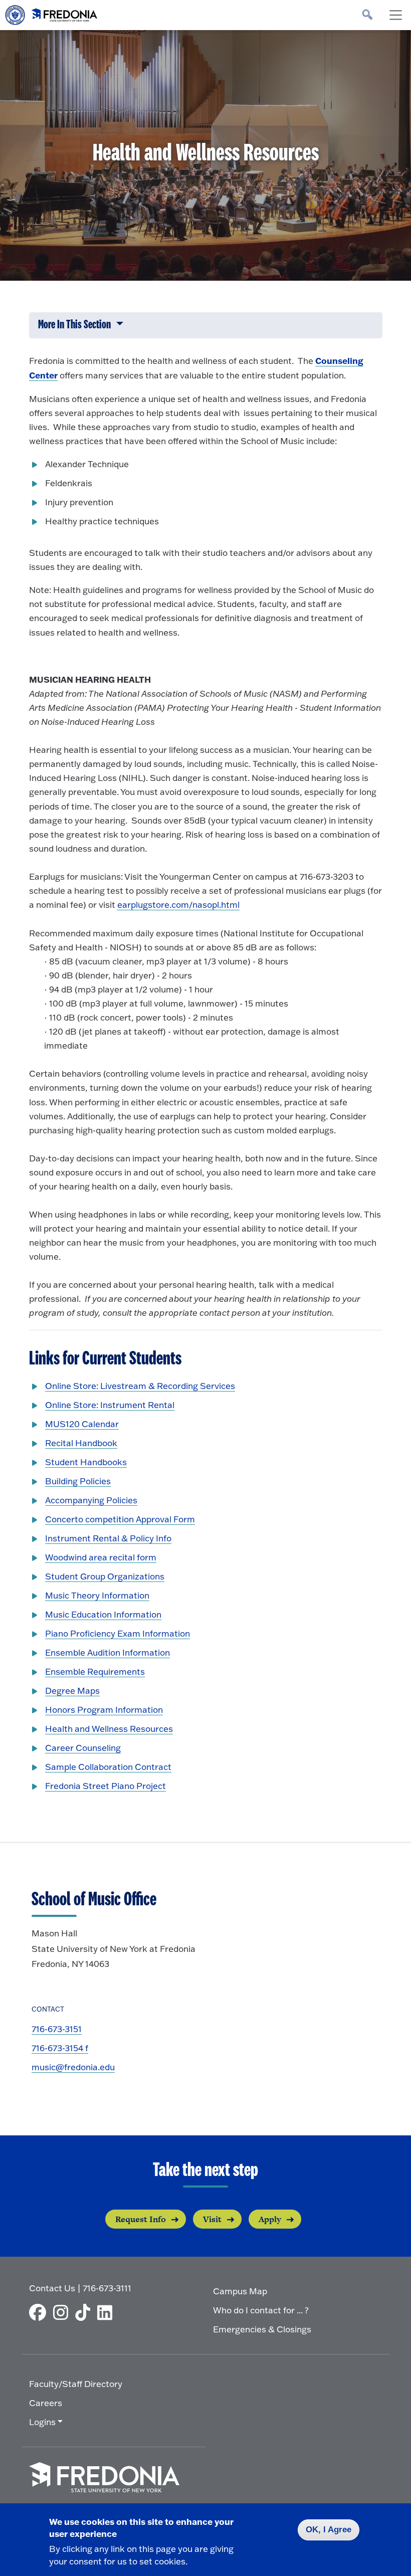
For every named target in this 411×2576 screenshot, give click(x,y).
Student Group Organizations (105, 1576)
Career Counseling (83, 1748)
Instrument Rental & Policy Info (108, 1538)
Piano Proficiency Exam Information (118, 1633)
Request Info (141, 2219)
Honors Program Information (104, 1710)
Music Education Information (103, 1614)
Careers (46, 2403)
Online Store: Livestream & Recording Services (140, 1386)
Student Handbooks (86, 1462)
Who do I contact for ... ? (261, 2310)
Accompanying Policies (91, 1500)
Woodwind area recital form (101, 1557)
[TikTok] (85, 2312)
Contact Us (52, 2288)
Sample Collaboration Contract (108, 1767)
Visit (212, 2219)
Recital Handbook (81, 1443)
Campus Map (240, 2291)
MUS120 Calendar (82, 1424)
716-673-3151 (57, 2029)
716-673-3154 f (60, 2048)
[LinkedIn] (107, 2312)
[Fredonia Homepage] (52, 13)
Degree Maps (72, 1691)
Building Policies (78, 1481)
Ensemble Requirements (95, 1671)
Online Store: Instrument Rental (110, 1405)
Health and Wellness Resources (109, 1729)
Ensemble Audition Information (108, 1652)
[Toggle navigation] (395, 15)
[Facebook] (40, 2312)
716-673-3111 (107, 2288)
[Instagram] (63, 2312)
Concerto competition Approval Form (120, 1519)
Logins (42, 2422)
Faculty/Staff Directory (76, 2384)
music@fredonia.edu (73, 2067)
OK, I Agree (329, 2530)
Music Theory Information (97, 1595)
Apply (270, 2219)
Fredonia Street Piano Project (106, 1786)
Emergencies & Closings (262, 2329)
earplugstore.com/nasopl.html (178, 905)
